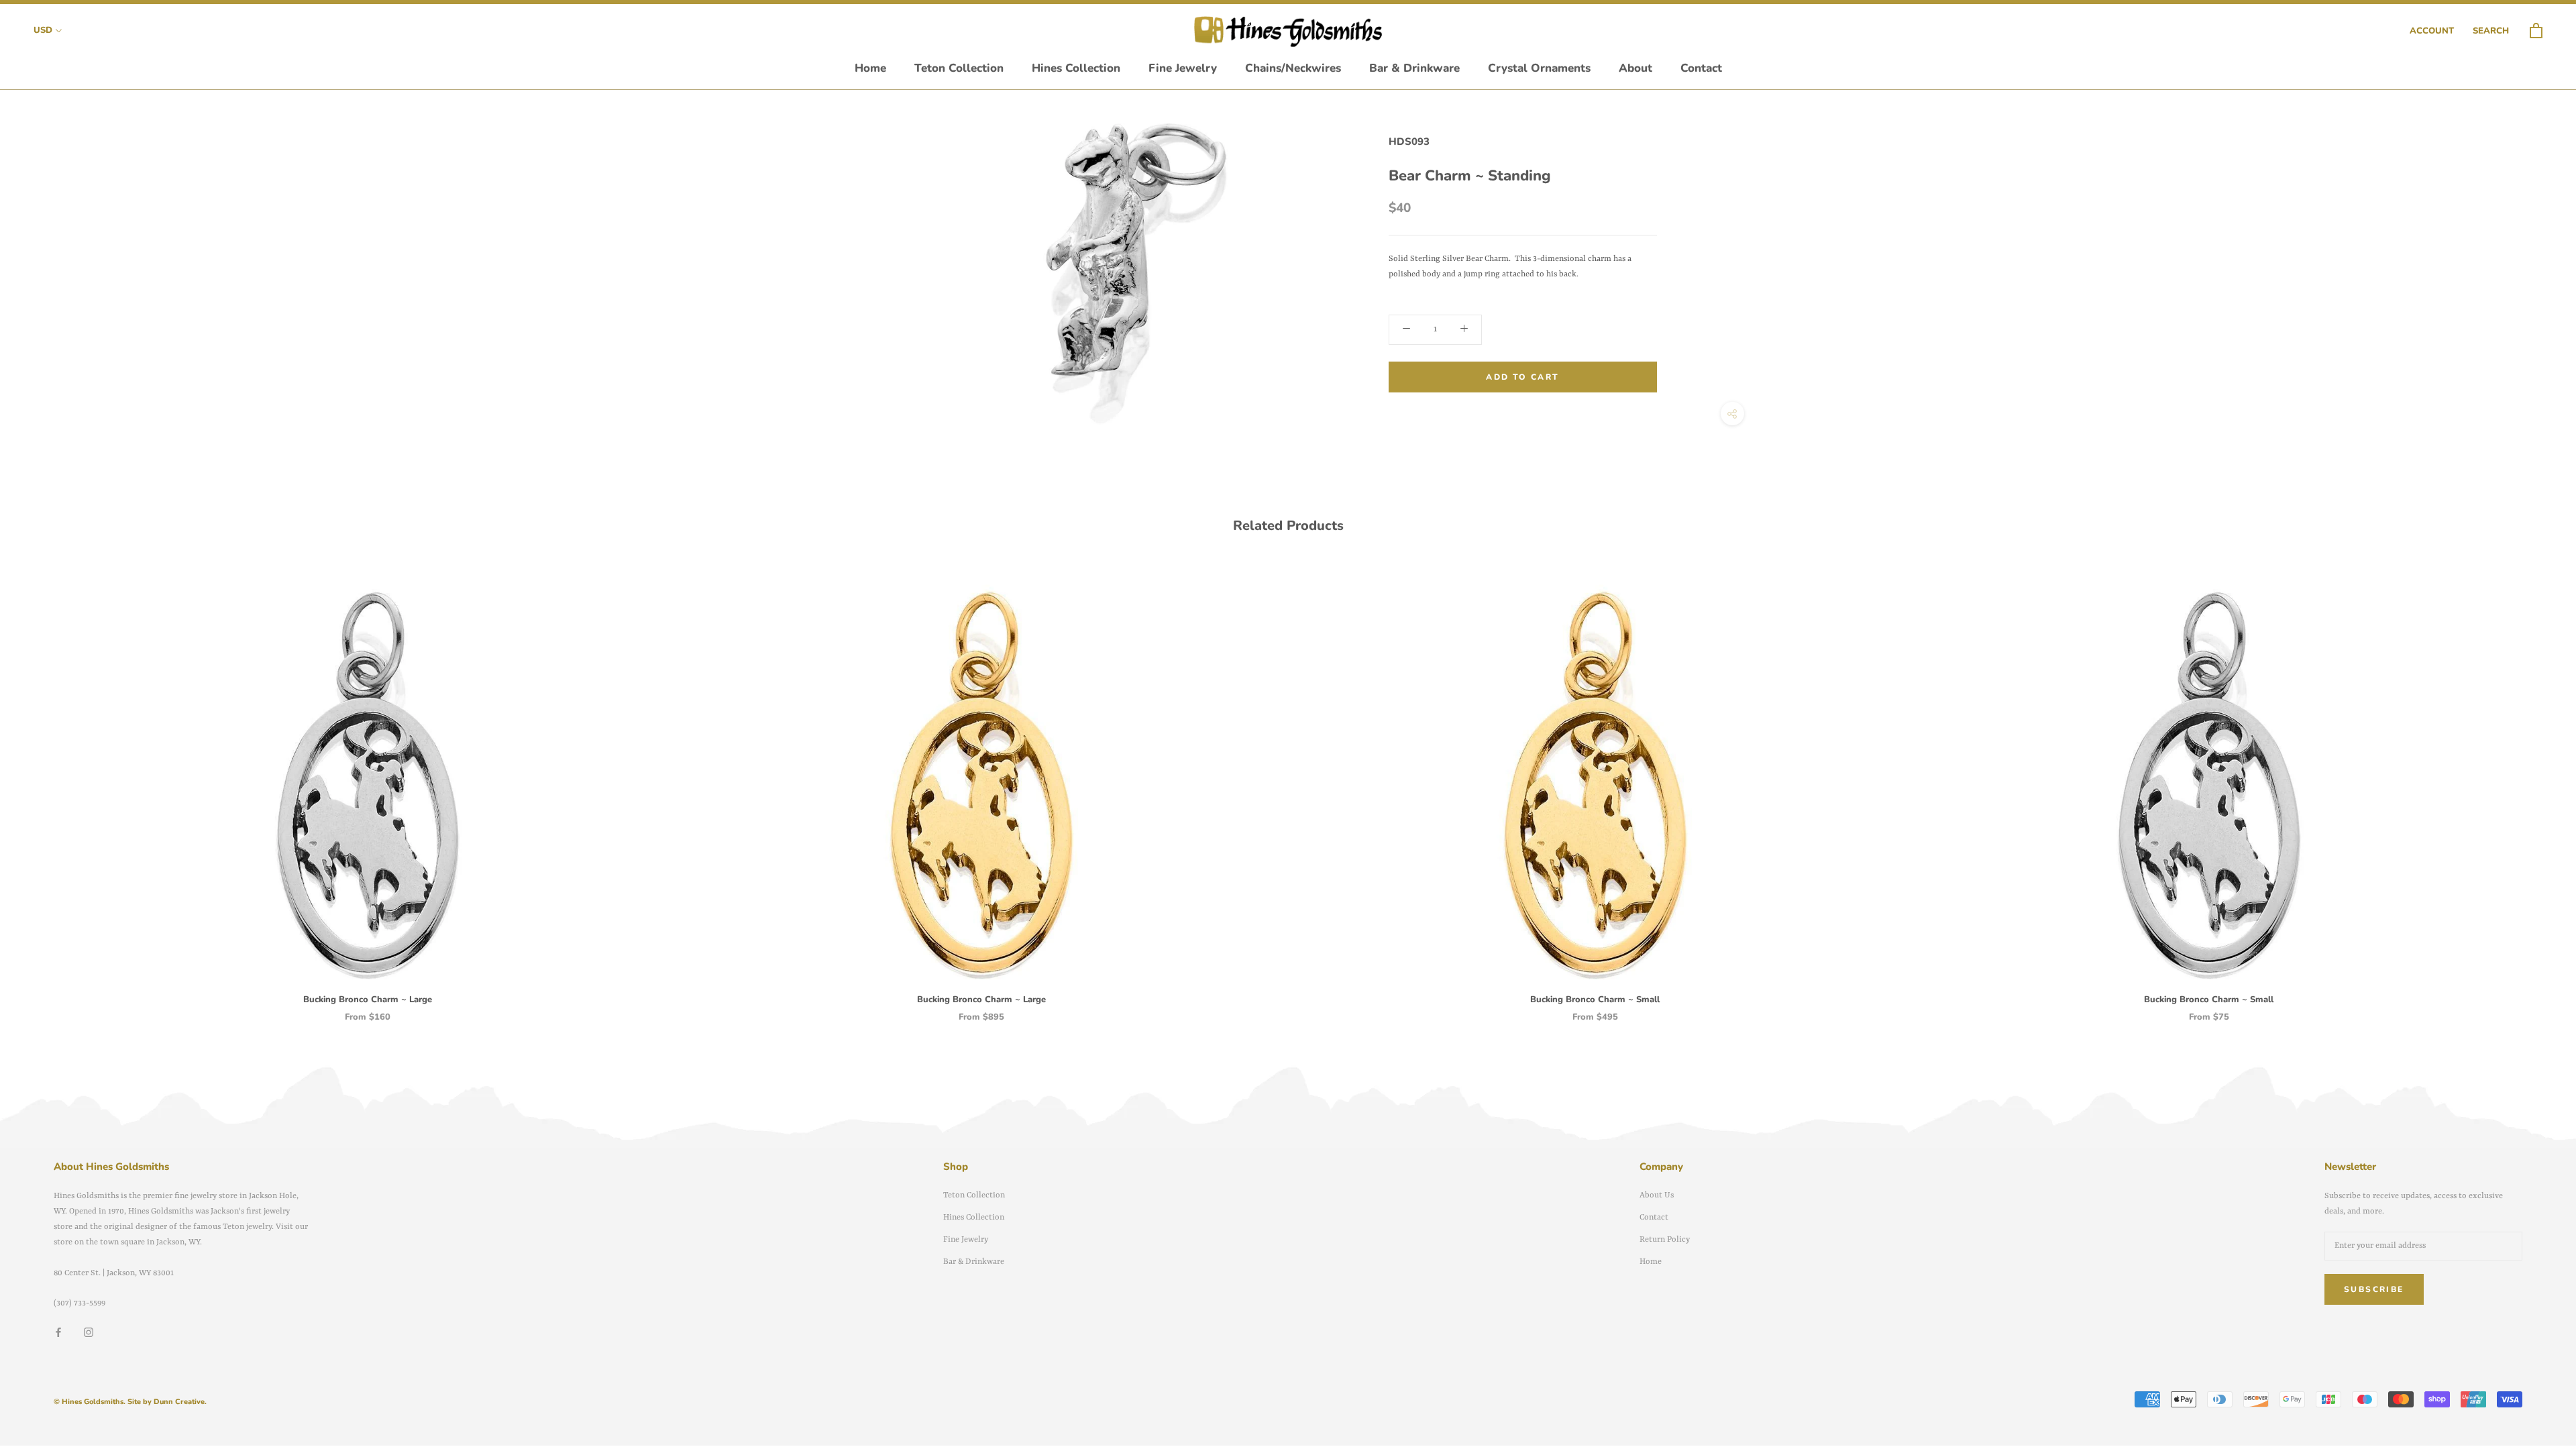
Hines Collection (1076, 68)
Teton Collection (959, 68)
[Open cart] (2536, 31)
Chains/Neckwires (1293, 68)
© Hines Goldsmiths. (90, 1402)
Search (2491, 31)
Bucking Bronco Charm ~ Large (368, 1000)
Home (870, 68)
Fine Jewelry (1183, 68)
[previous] (42, 786)
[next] (2534, 786)
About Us (1657, 1195)
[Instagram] (89, 1333)
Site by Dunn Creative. (167, 1402)
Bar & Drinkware (1414, 68)
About (1635, 68)
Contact (1701, 68)
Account (2432, 31)
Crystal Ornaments (1539, 68)
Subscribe (2374, 1289)
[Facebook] (58, 1333)
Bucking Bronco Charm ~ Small (1595, 1000)
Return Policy (1665, 1240)
